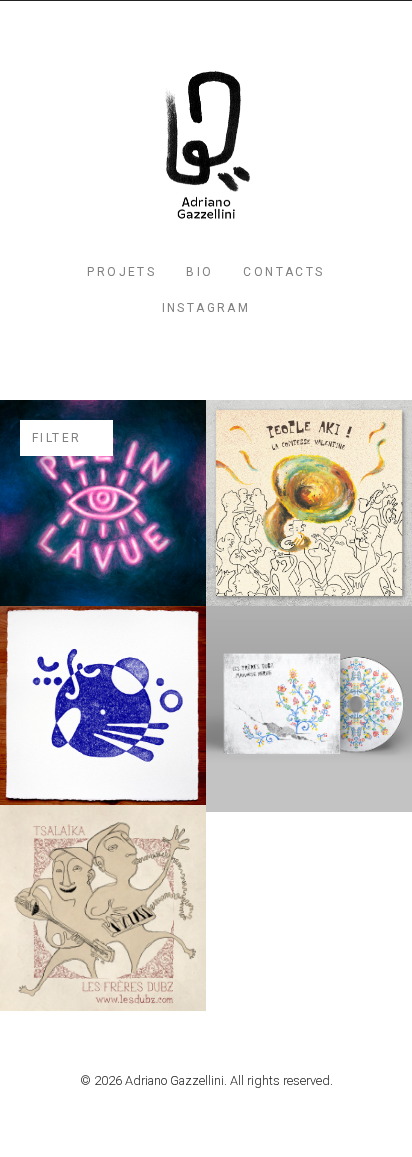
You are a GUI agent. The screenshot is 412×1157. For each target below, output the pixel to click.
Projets (121, 272)
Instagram (206, 308)
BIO (199, 272)
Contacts (283, 272)
